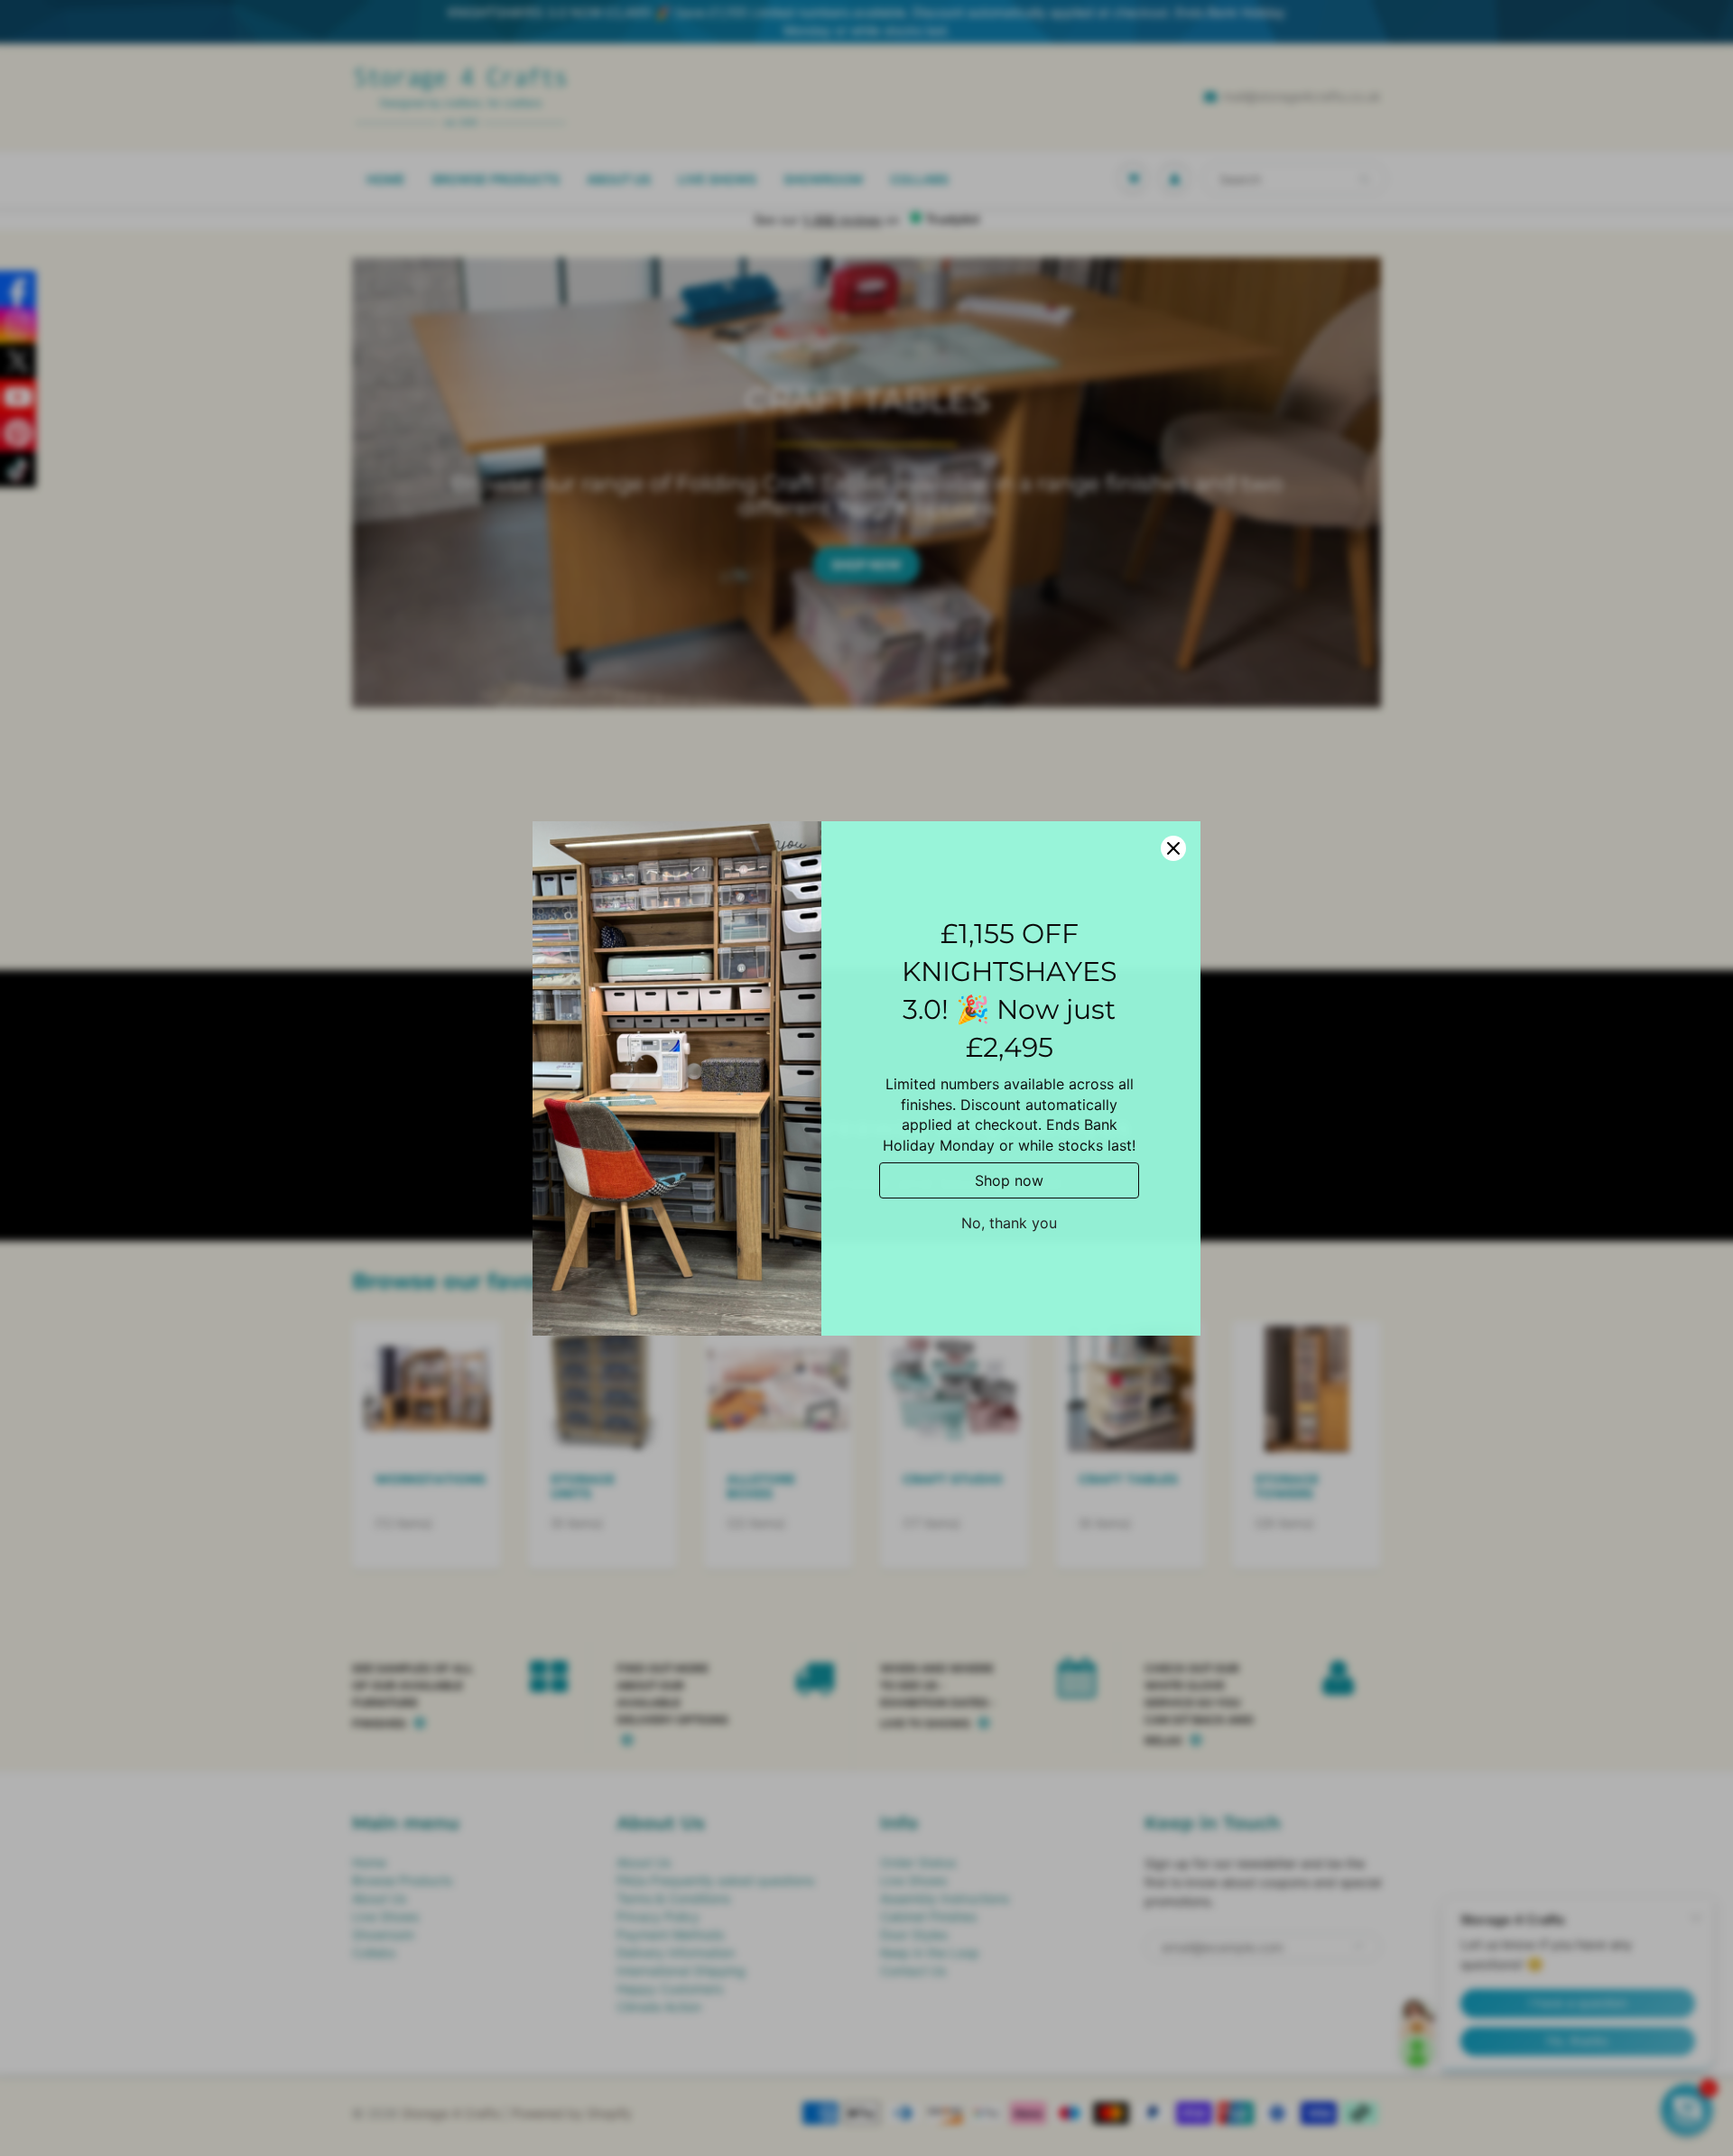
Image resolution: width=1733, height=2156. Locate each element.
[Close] (1173, 848)
